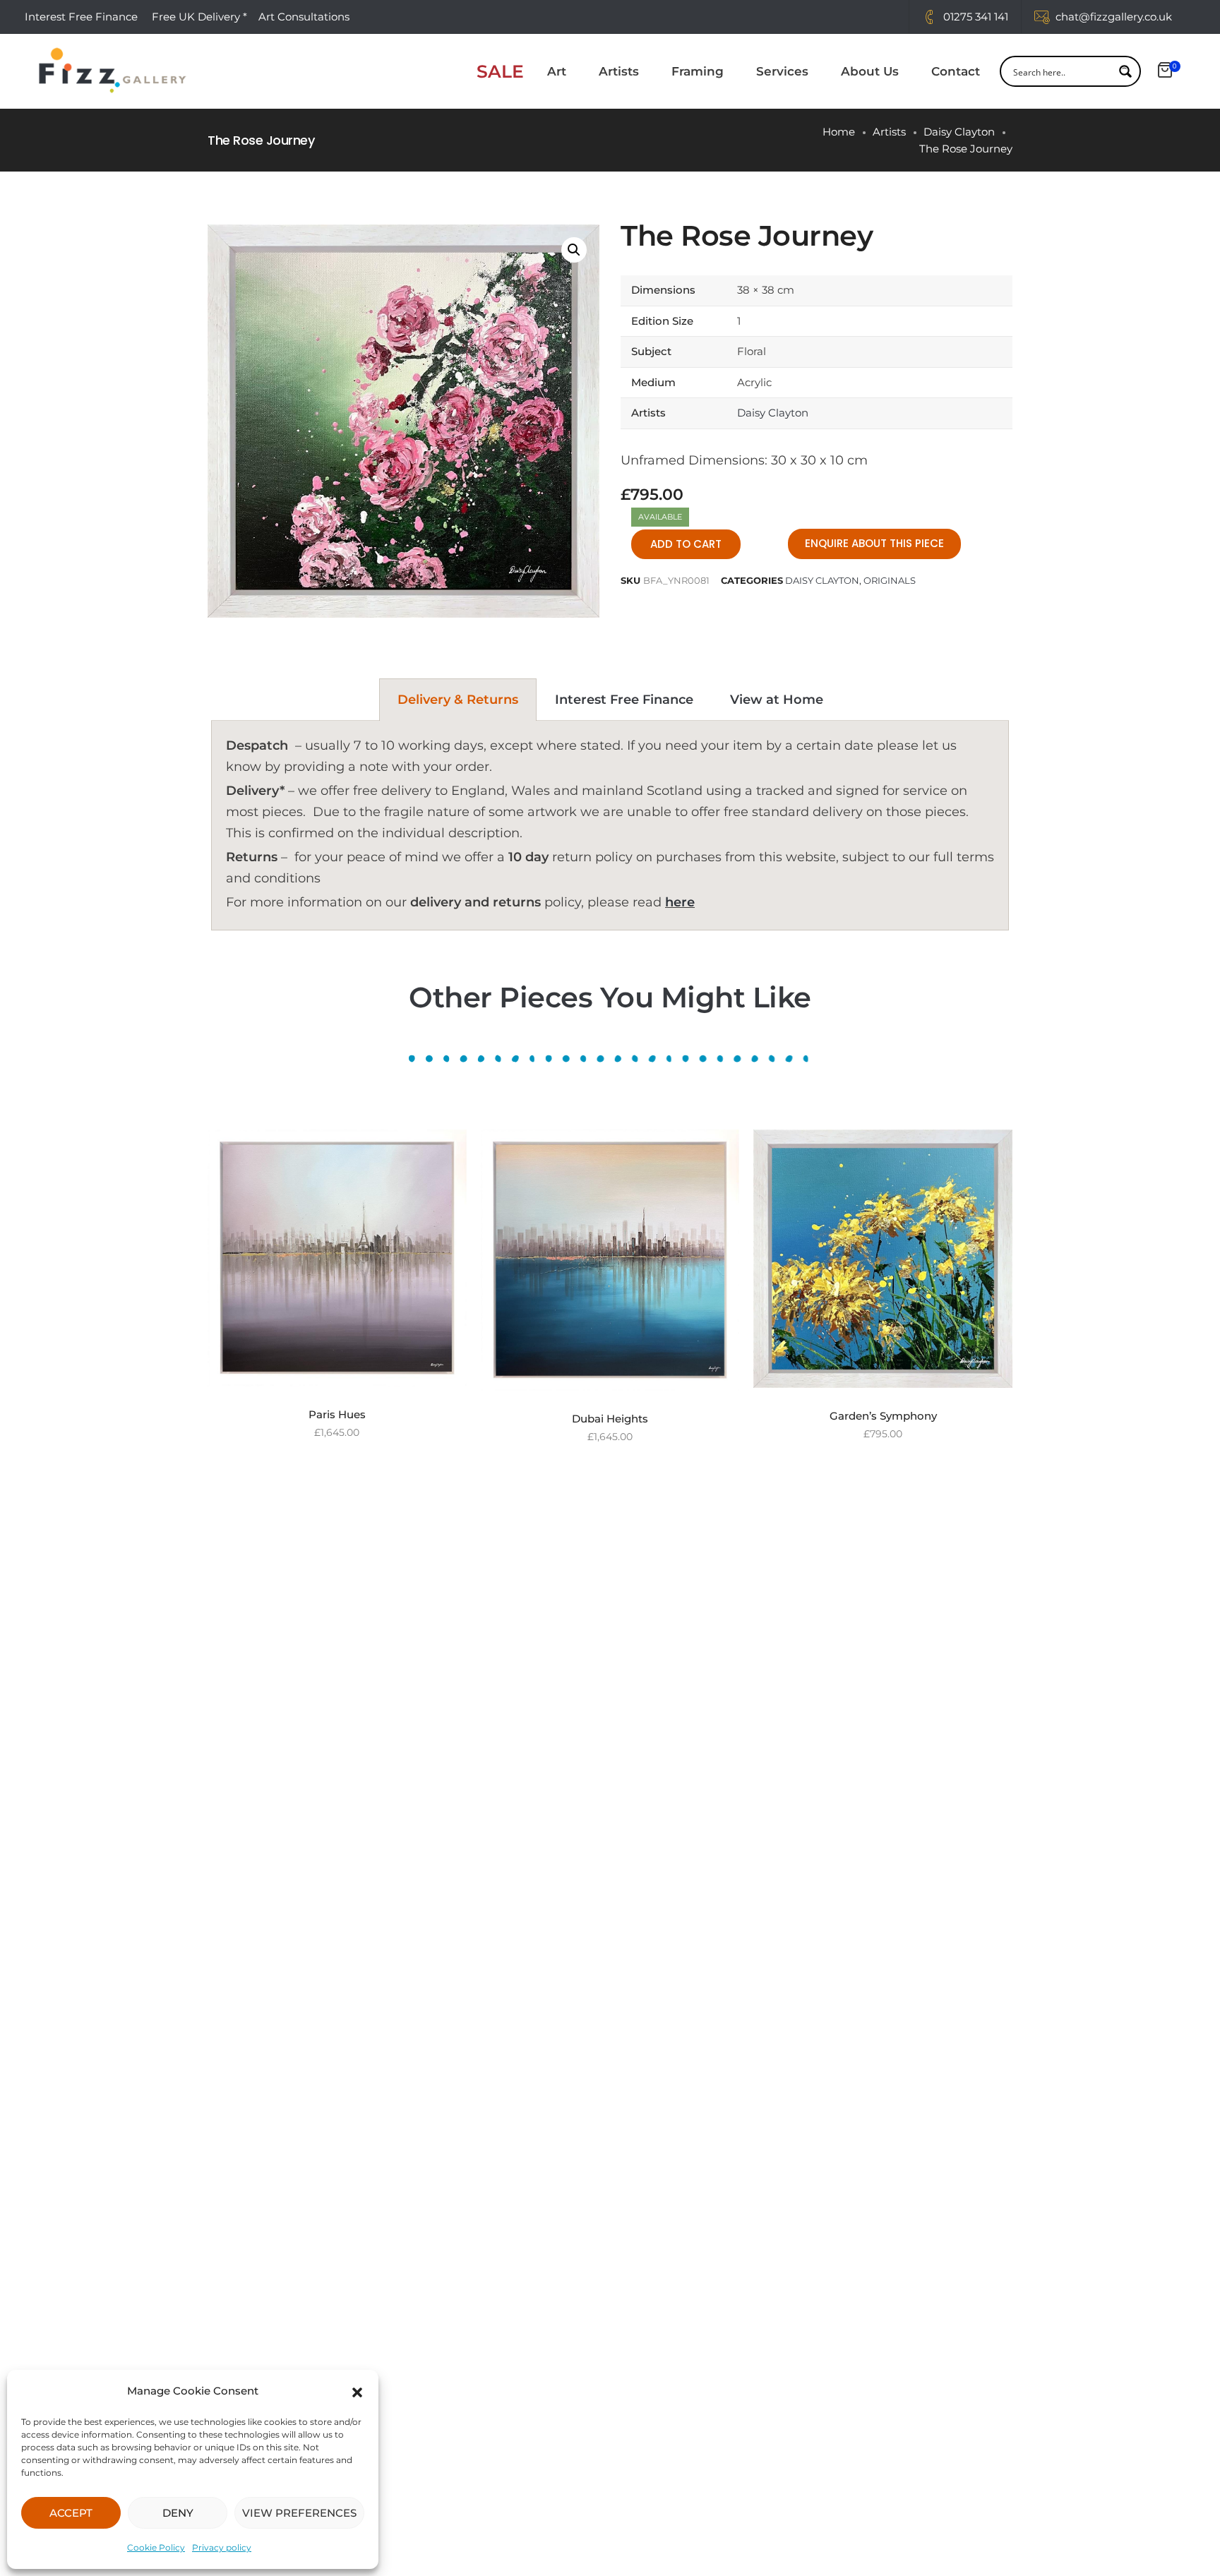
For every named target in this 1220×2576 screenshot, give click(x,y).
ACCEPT (71, 2513)
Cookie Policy (156, 2547)
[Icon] (929, 17)
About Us (870, 71)
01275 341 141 (976, 17)
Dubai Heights (610, 1419)
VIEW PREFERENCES (299, 2513)
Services (782, 71)
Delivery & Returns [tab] (458, 700)
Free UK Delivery (196, 17)
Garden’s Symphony (883, 1416)
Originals (890, 580)
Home (839, 132)
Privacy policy (222, 2547)
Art (557, 71)
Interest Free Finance (81, 17)
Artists (619, 71)
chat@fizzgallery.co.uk (1114, 17)
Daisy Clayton (959, 132)
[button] (357, 2391)
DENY (178, 2513)
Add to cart (686, 544)
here (680, 902)
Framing (698, 71)
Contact (956, 71)
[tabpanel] (610, 826)
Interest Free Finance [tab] (624, 700)
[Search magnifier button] (1125, 71)
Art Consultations (305, 17)
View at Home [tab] (777, 700)
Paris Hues (337, 1414)
